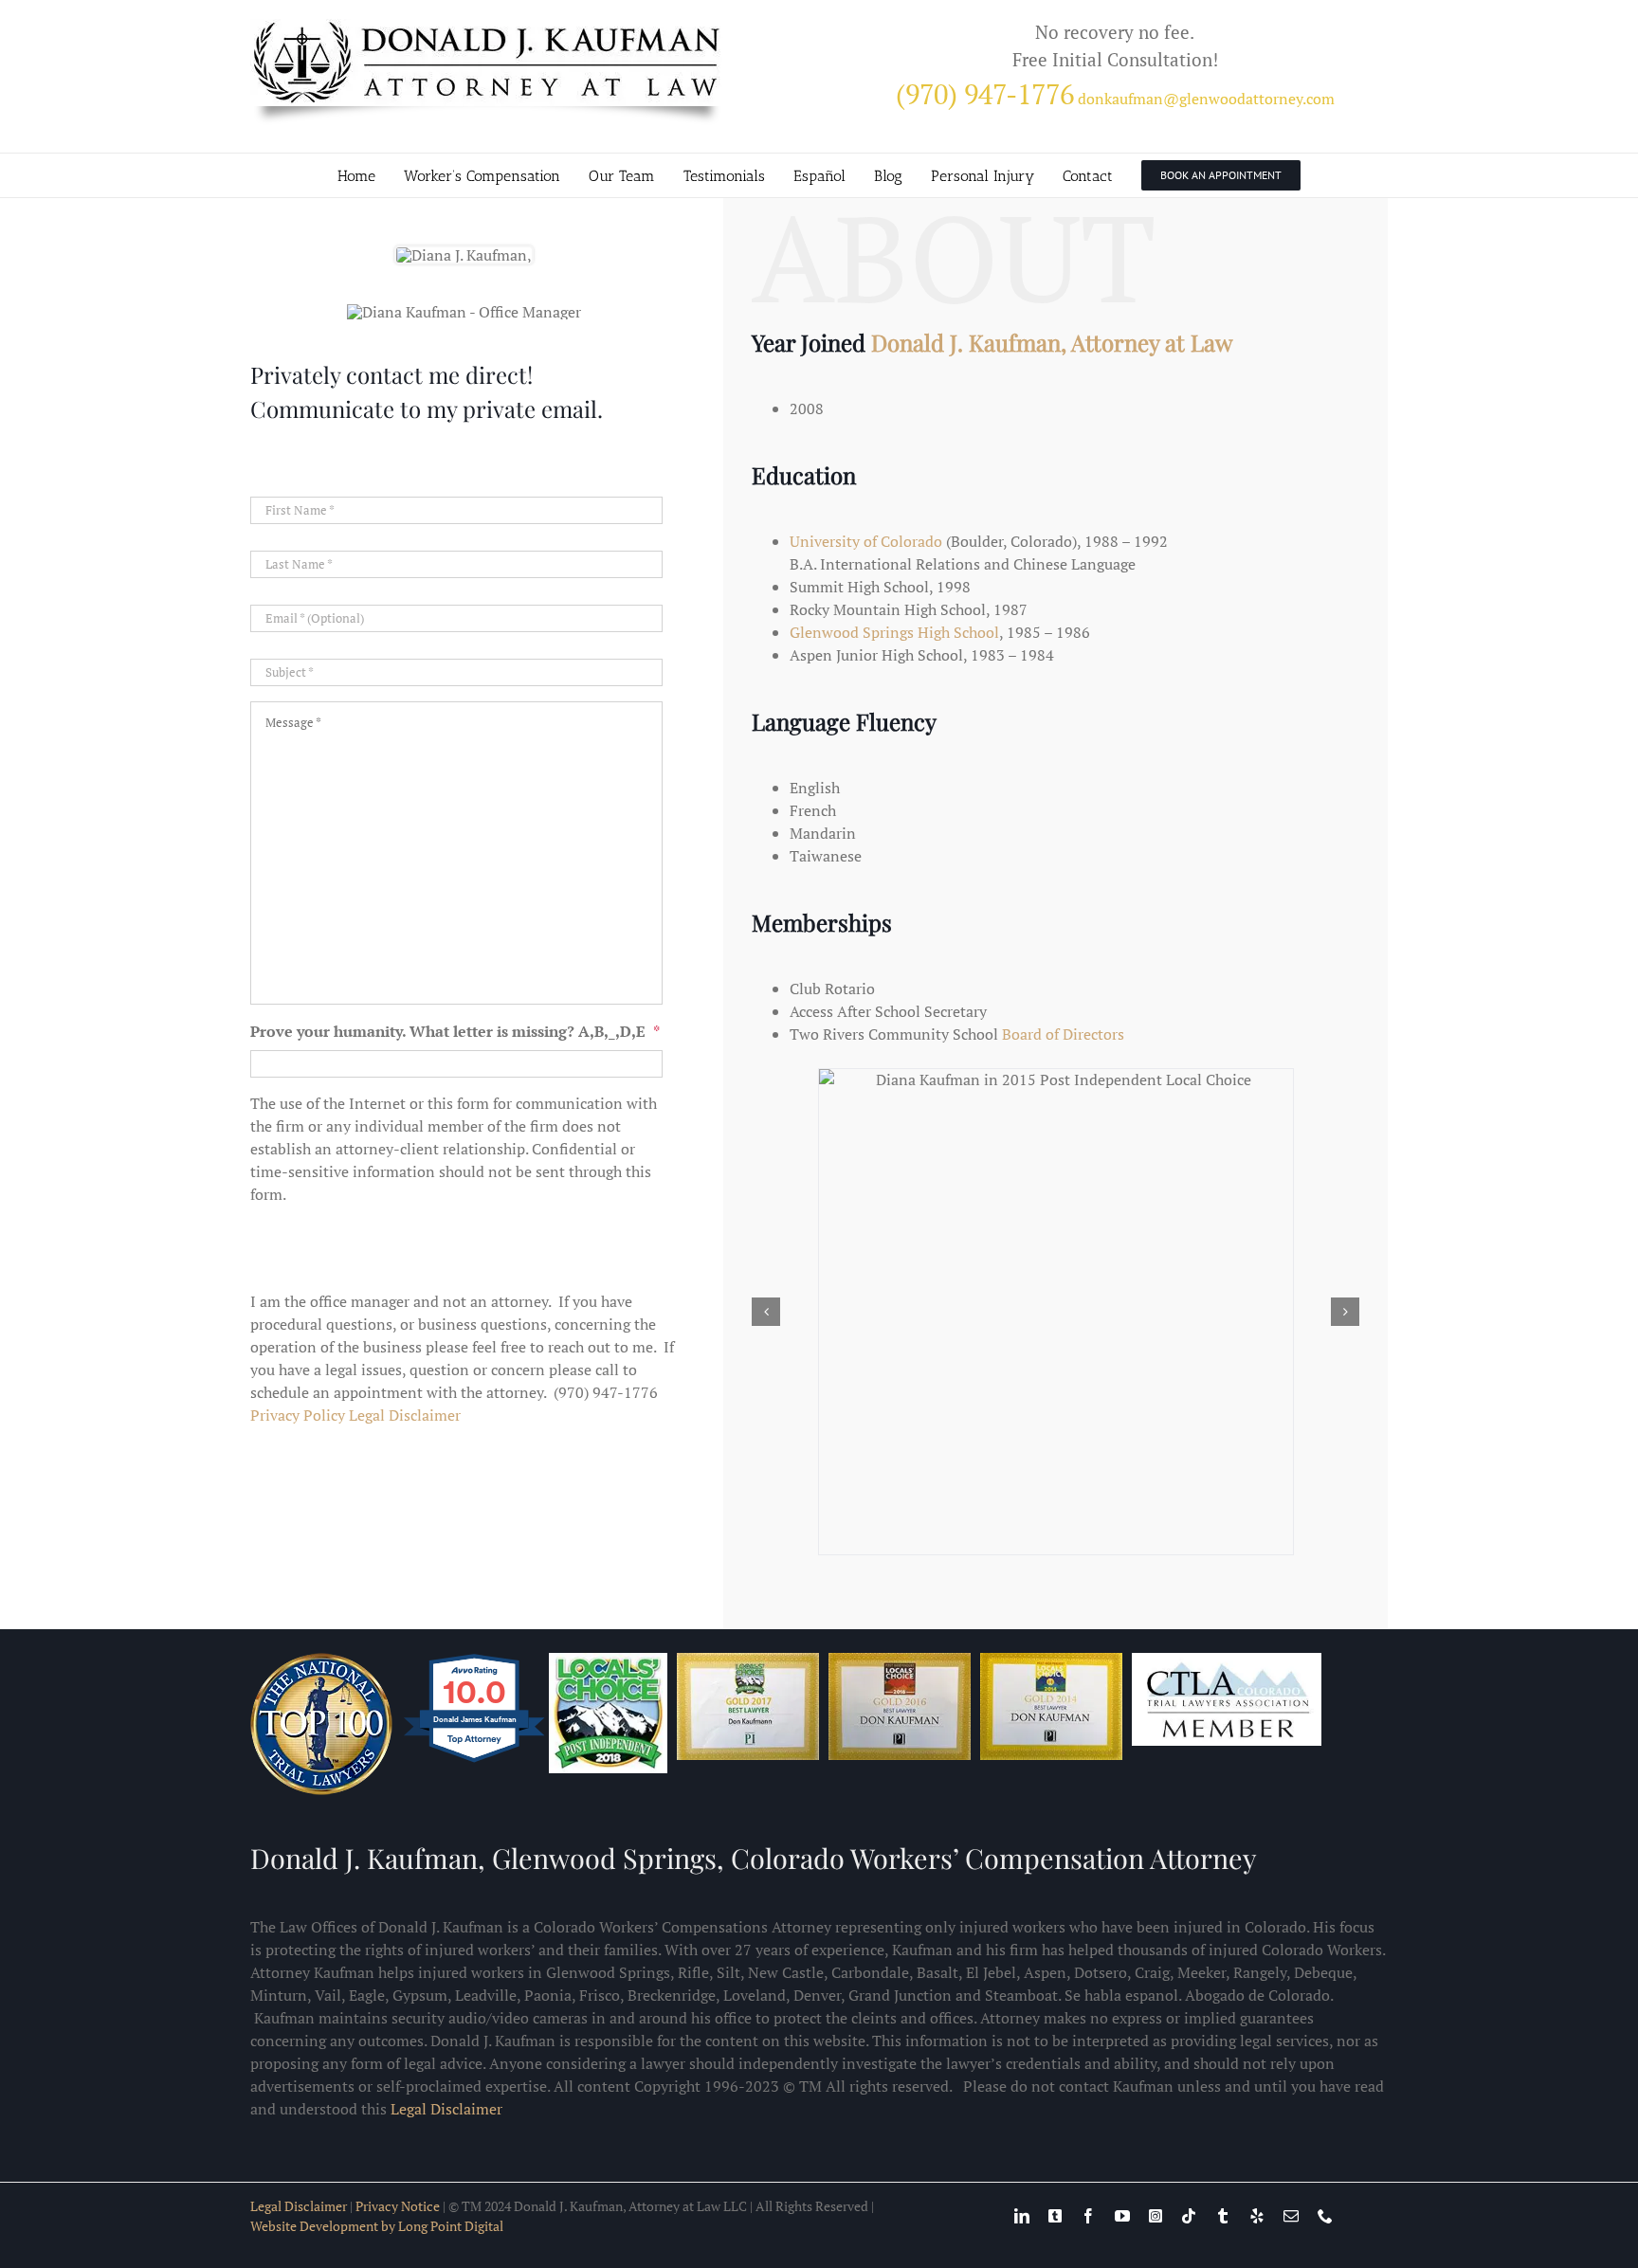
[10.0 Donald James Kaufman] (475, 1717)
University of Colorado (866, 541)
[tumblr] (1223, 2172)
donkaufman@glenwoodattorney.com (1206, 99)
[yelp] (1257, 2172)
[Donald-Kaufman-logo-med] (487, 27)
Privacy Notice (398, 2162)
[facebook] (1088, 2172)
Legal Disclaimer (405, 1415)
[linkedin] (1022, 2172)
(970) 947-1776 (985, 94)
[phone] (1325, 2172)
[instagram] (1156, 2172)
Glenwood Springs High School (894, 632)
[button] (766, 1290)
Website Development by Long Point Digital (377, 2182)
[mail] (1291, 2172)
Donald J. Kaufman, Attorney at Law (1052, 342)
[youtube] (1122, 2172)
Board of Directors (1063, 1034)
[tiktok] (1189, 2172)
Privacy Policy (298, 1415)
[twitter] (1055, 2172)
